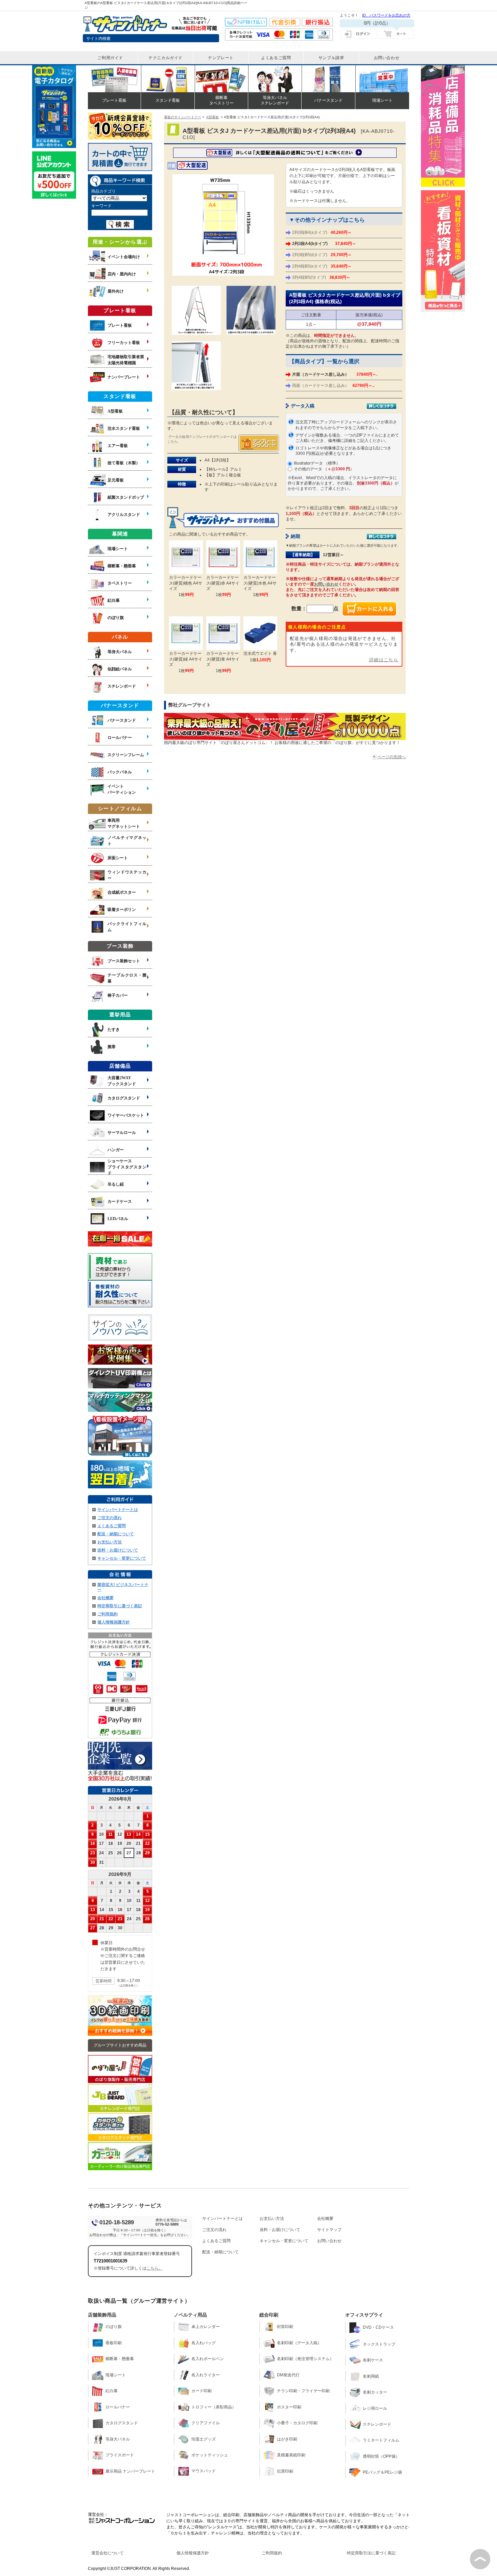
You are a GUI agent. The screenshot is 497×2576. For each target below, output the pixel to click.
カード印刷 (202, 2391)
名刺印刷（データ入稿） (299, 2343)
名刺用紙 (371, 2376)
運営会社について (108, 2553)
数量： (299, 608)
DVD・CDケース (378, 2327)
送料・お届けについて (118, 1550)
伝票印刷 (285, 2471)
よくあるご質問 (112, 1526)
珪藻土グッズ (204, 2439)
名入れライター (206, 2375)
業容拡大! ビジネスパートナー (123, 1587)
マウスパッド (204, 2471)
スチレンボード (377, 2424)
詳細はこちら (384, 660)
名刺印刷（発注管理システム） (305, 2359)
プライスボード (120, 2455)
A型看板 (212, 117)
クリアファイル (206, 2423)
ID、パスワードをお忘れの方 (386, 15)
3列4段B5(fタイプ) (321, 277)
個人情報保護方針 (114, 1622)
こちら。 (155, 2268)
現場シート (116, 2375)
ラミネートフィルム (381, 2440)
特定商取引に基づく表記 (120, 1606)
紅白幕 (112, 2391)
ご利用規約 (108, 1614)
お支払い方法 (110, 1542)
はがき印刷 (287, 2439)
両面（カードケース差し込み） (333, 386)
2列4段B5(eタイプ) (322, 266)
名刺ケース (373, 2360)
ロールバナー (118, 2407)
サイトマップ (329, 2230)
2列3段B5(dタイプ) (322, 255)
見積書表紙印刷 (291, 2455)
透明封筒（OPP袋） (381, 2456)
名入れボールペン (208, 2359)
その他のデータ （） (324, 469)
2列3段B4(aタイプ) (322, 232)
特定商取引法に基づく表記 (371, 2553)
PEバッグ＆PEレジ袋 (382, 2472)
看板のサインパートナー (183, 117)
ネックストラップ (379, 2344)
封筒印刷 (285, 2327)
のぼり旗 (114, 2327)
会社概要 (105, 1598)
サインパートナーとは (118, 1510)
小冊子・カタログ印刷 (297, 2423)
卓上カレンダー (206, 2327)
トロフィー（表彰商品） (214, 2407)
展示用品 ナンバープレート (130, 2471)
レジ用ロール (375, 2408)
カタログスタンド (122, 2423)
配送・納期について (116, 1534)
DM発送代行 (288, 2375)
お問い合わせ (326, 584)
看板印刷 (114, 2343)
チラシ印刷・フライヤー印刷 (303, 2391)
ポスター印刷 (289, 2407)
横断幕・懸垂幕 (120, 2359)
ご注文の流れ (110, 1518)
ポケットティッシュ (210, 2455)
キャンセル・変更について (122, 1558)
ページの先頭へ (392, 757)
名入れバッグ (204, 2343)
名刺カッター (375, 2392)
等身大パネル (118, 2439)
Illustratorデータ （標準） (317, 463)
